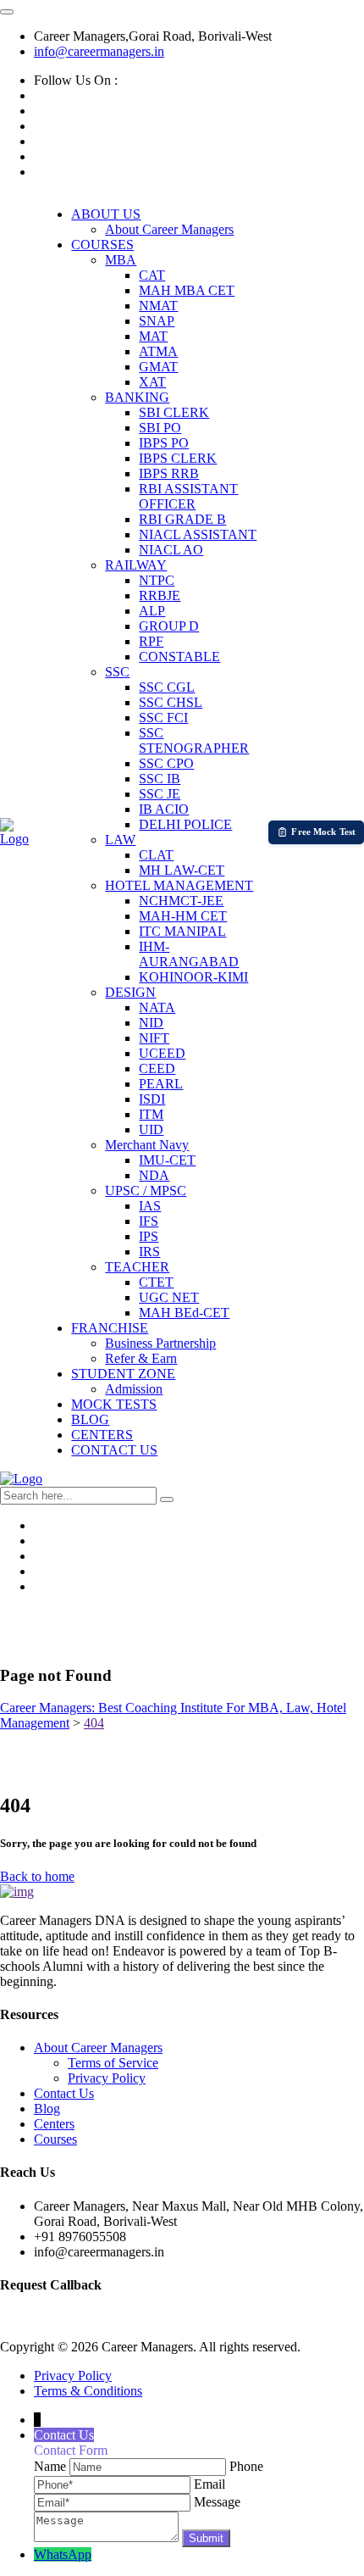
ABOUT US (106, 214)
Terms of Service (113, 2063)
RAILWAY (136, 565)
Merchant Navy (147, 1145)
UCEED (162, 1053)
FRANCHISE (110, 1328)
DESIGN (130, 992)
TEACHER (137, 1267)
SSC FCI (163, 718)
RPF (151, 641)
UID (151, 1129)
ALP (152, 611)
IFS (149, 1221)
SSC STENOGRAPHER (194, 740)
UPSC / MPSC (146, 1191)
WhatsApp (63, 2554)
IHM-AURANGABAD (189, 954)
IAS (150, 1206)
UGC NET (169, 1297)
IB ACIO (164, 809)
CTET (156, 1282)
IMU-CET (167, 1160)
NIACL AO (171, 550)
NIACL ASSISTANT (198, 534)
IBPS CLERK (178, 458)
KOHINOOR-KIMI (193, 977)
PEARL (161, 1084)
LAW (120, 840)
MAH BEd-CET (184, 1313)
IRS (149, 1252)
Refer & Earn (141, 1358)
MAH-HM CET (183, 916)
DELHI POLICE (185, 824)
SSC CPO (166, 763)
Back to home (37, 1876)
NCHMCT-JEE (181, 901)
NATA (157, 1007)
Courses (55, 2139)
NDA (154, 1175)
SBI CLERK (174, 412)
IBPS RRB (169, 473)
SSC (117, 672)
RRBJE (160, 595)
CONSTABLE (179, 657)
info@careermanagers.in (99, 51)
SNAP (157, 321)
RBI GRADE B (182, 519)
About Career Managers (169, 229)
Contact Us (64, 2093)
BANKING (137, 397)
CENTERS (102, 1435)
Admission (134, 1389)
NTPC (157, 580)
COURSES (102, 245)
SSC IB (160, 779)
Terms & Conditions (88, 2391)
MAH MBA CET (187, 290)
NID (151, 1023)
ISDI (152, 1099)
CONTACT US (114, 1450)
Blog (47, 2109)
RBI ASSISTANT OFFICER (188, 496)
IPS (149, 1236)
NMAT (158, 306)
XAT (152, 382)
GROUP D (169, 626)
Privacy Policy (107, 2078)
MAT (153, 336)
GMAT (158, 367)
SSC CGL (167, 687)
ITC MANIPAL (182, 931)
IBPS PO (164, 443)
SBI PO (160, 428)
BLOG (90, 1419)
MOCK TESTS (114, 1404)
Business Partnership (160, 1343)
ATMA (158, 351)
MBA (121, 260)
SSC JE (160, 794)
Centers (54, 2124)
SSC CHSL (171, 702)
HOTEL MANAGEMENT (179, 885)
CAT (152, 275)
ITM (151, 1114)
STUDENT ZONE (123, 1374)
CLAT (156, 855)
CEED (157, 1068)
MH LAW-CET (182, 870)
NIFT (154, 1038)
